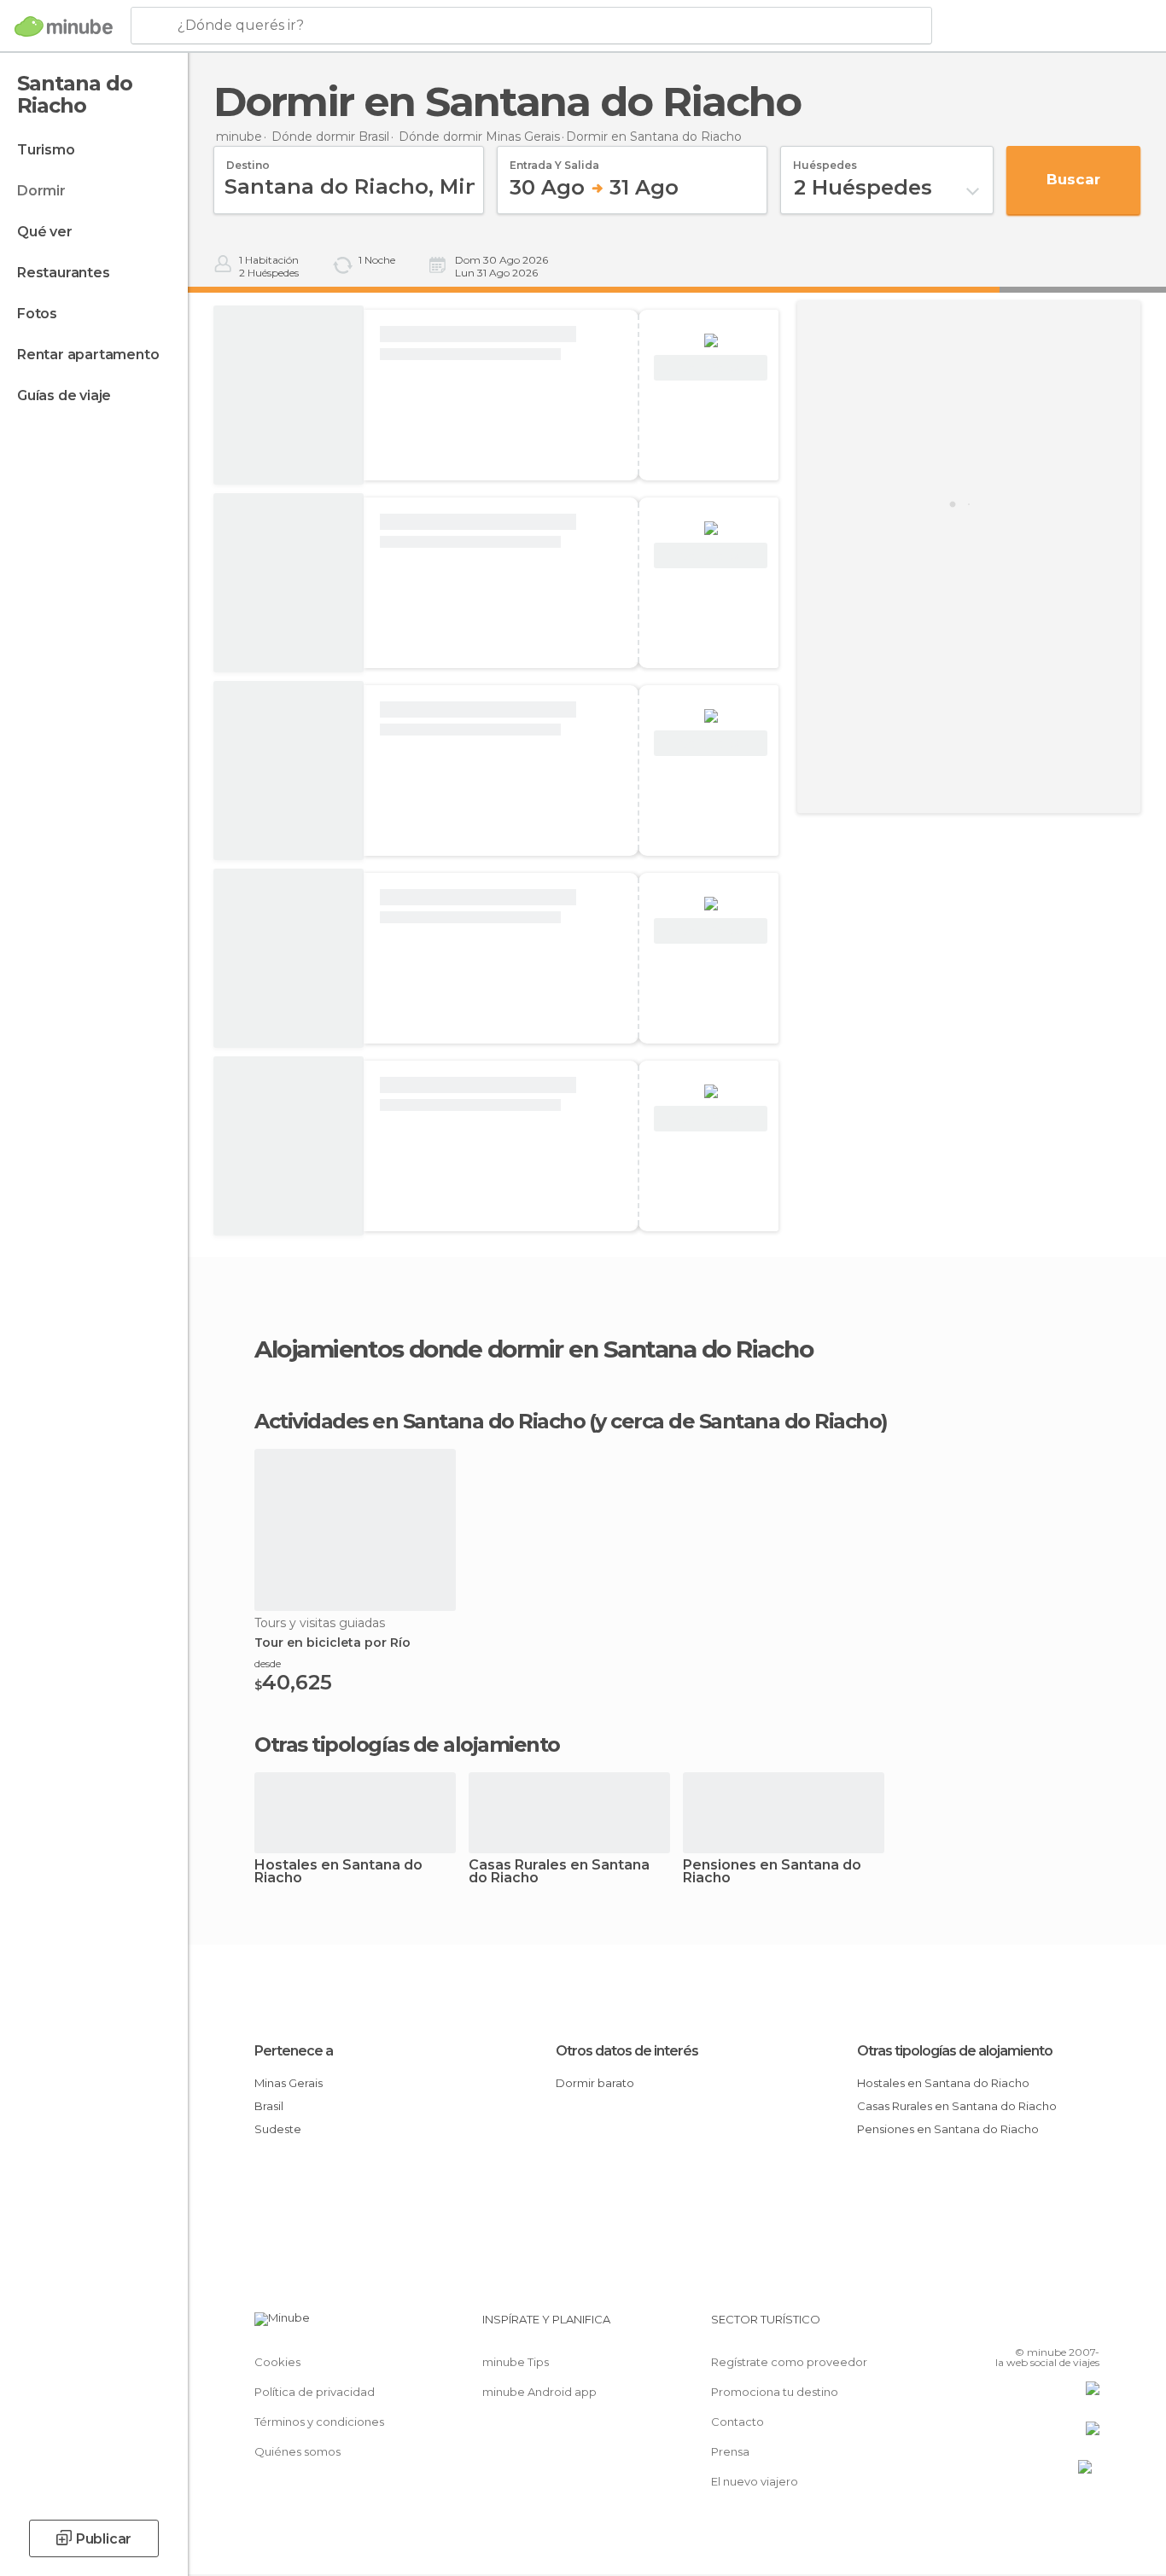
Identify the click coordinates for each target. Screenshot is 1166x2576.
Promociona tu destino (775, 2392)
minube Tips (516, 2362)
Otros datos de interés (627, 2051)
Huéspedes (825, 160)
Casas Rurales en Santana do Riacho (559, 1872)
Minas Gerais (289, 2083)
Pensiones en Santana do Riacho (772, 1872)
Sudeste (278, 2129)
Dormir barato (595, 2083)
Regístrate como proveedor (789, 2362)
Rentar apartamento (88, 355)
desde (268, 1663)
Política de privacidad (315, 2392)
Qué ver (45, 232)
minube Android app (539, 2392)
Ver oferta (711, 368)
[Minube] (64, 26)
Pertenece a (294, 2051)
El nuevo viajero (755, 2481)
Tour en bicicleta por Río (332, 1643)
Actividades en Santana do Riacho (420, 1422)
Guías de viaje (64, 395)
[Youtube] (1087, 2326)
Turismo (46, 150)
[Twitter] (1030, 2326)
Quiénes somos (297, 2451)
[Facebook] (1002, 2326)
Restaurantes (64, 273)
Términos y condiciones (319, 2422)
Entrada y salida (554, 160)
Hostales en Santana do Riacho (338, 1872)
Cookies (277, 2362)
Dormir (41, 191)
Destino (248, 160)
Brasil (269, 2106)
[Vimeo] (1058, 2326)
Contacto (737, 2422)
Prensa (730, 2451)
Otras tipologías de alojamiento (955, 2051)
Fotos (37, 314)
